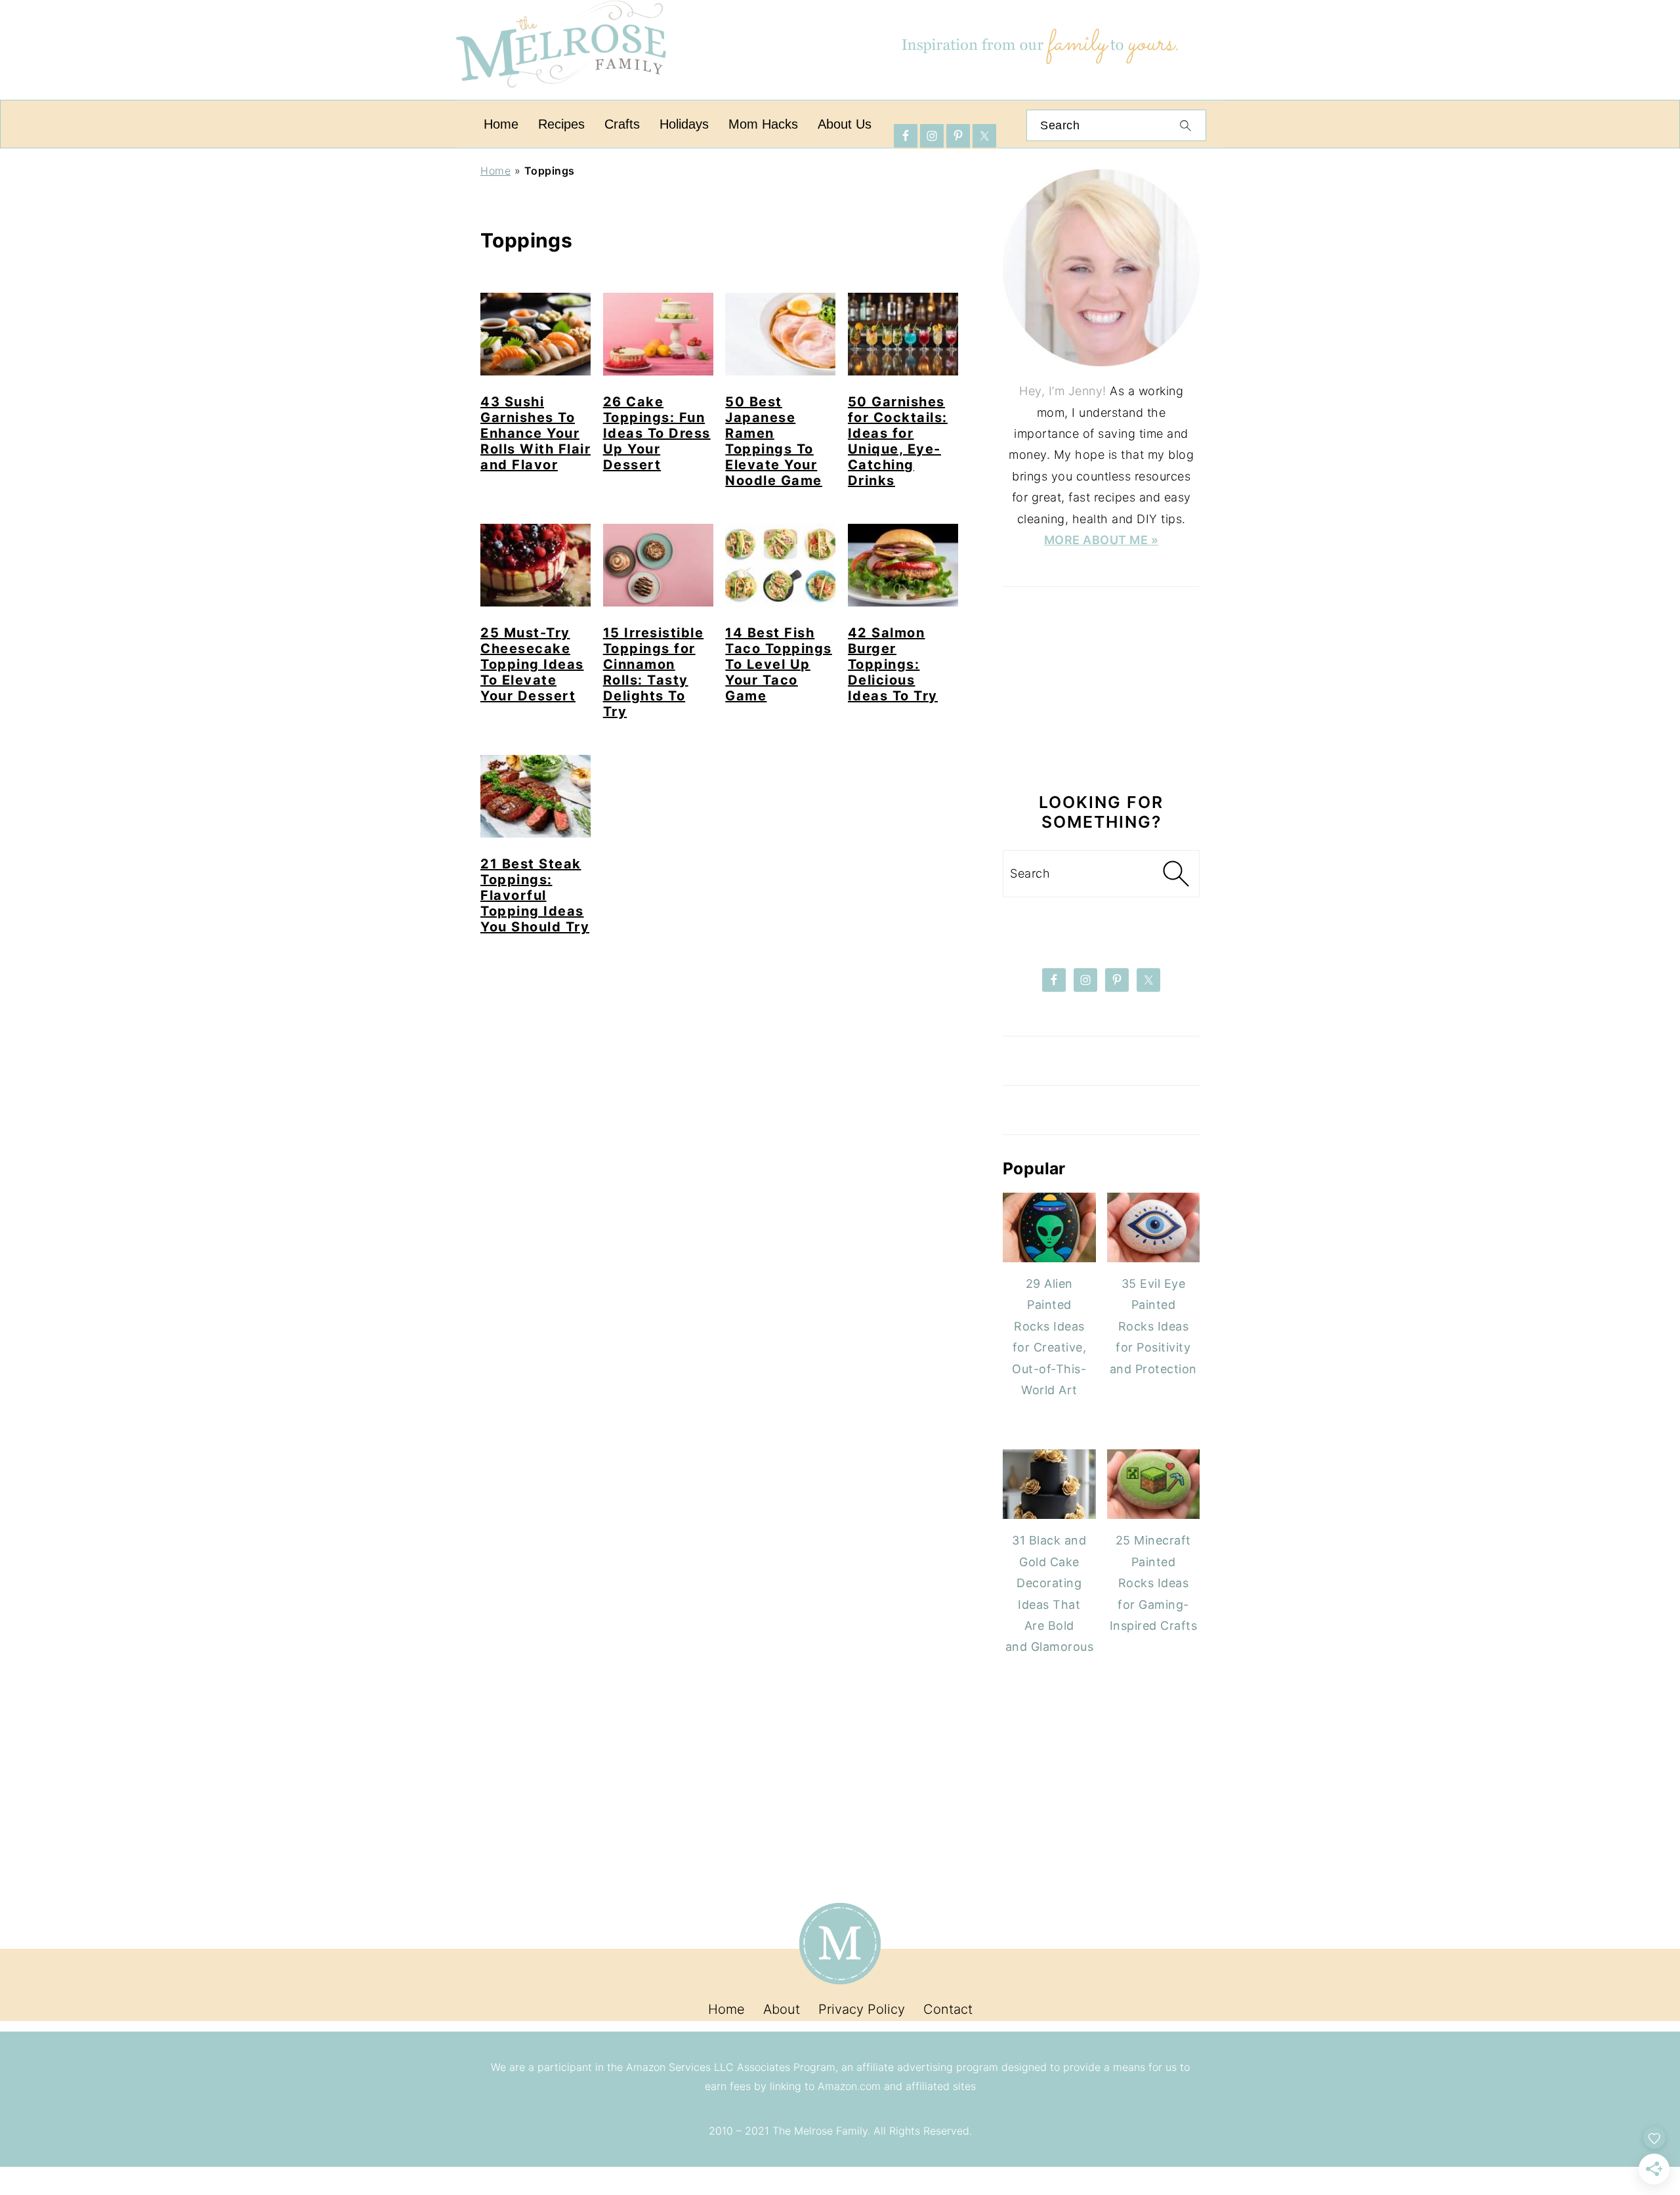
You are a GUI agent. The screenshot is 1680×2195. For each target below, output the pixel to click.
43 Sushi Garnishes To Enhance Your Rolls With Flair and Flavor (535, 433)
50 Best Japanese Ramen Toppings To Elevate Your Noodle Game (774, 441)
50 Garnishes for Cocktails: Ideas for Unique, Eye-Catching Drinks (898, 441)
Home (495, 171)
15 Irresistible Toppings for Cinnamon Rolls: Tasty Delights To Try (654, 672)
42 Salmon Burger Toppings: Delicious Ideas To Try (893, 664)
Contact (948, 2009)
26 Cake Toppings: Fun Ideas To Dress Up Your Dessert (657, 433)
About (782, 2009)
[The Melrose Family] (561, 95)
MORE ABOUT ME (1098, 540)
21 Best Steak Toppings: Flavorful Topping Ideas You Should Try (535, 895)
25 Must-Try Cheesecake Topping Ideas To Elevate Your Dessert (532, 664)
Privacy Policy (862, 2009)
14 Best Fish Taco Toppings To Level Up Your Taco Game (779, 664)
